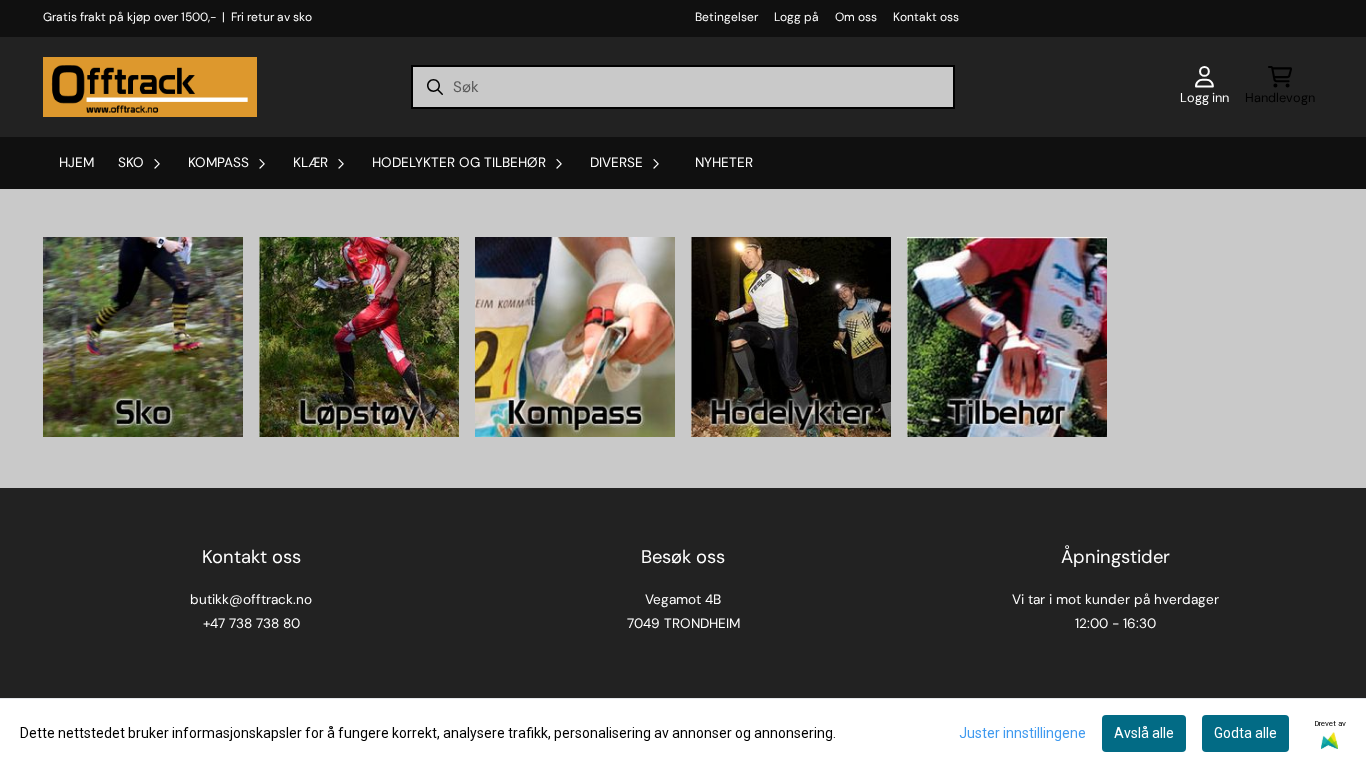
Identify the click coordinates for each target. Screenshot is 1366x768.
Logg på (796, 17)
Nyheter (724, 162)
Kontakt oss (926, 17)
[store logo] (150, 87)
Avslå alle (1144, 733)
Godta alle (1245, 733)
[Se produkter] (143, 337)
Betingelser (726, 17)
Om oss (856, 17)
